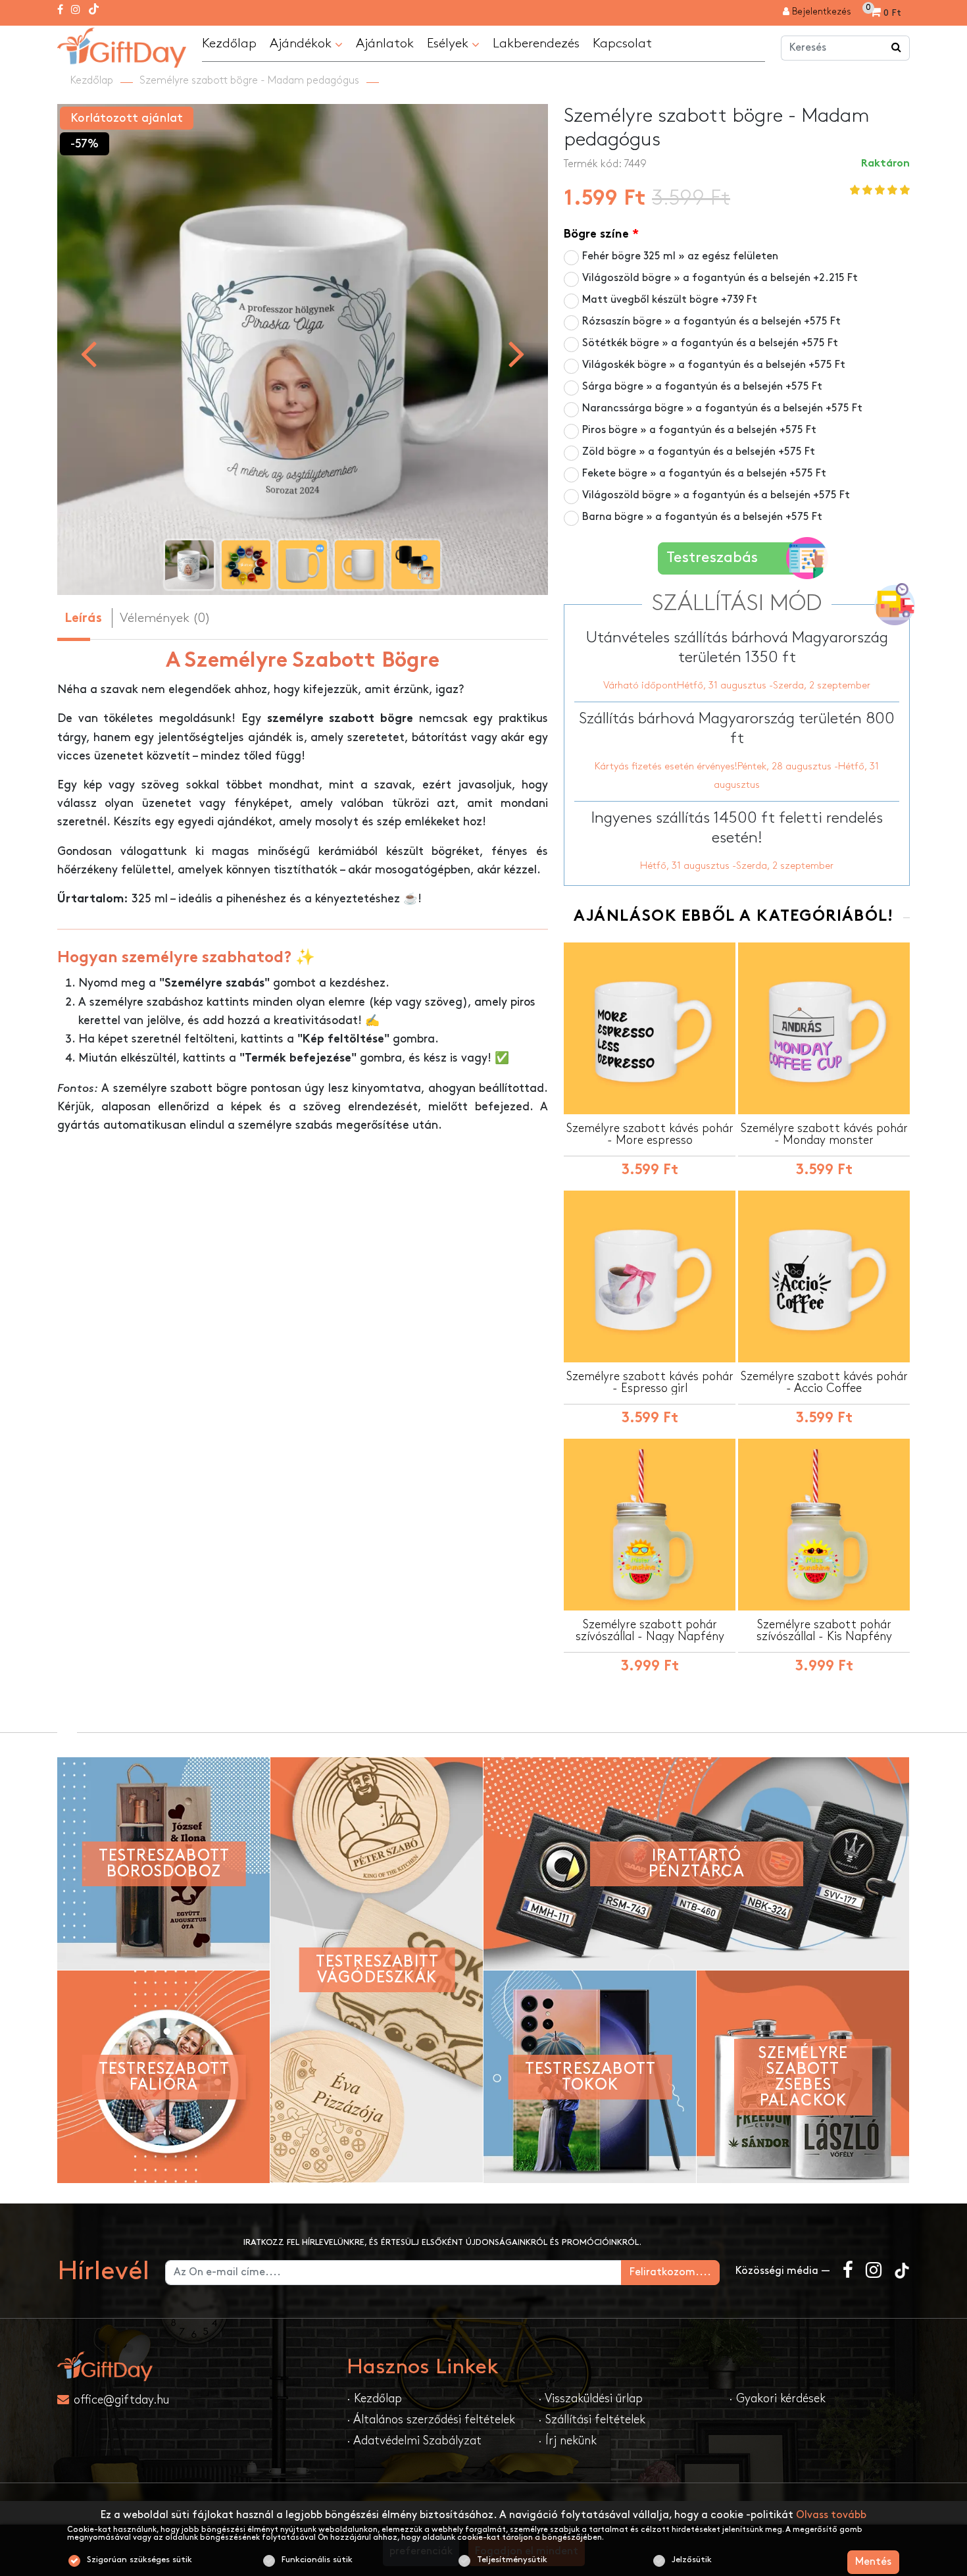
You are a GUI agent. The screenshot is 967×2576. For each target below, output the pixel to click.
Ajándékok (302, 43)
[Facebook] (60, 11)
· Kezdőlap (374, 2399)
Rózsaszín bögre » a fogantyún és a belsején (711, 322)
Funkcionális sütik (317, 2560)
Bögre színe (596, 235)
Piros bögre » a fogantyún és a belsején (699, 430)
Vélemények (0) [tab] (165, 618)
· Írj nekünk (567, 2441)
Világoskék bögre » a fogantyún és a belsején (714, 365)
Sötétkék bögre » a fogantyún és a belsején (710, 343)
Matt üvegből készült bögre (670, 300)
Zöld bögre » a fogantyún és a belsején (699, 452)
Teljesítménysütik (512, 2560)
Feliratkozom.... (670, 2272)
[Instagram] (76, 11)
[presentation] (88, 353)
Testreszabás (712, 558)
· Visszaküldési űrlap (590, 2399)
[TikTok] (94, 11)
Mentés (873, 2562)
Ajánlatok (385, 43)
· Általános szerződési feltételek (431, 2420)
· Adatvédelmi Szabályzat (414, 2441)
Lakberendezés (536, 43)
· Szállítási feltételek (592, 2420)
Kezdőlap (229, 43)
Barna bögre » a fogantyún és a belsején (702, 517)
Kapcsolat (622, 43)
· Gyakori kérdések (777, 2399)
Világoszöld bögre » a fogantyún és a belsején (720, 278)
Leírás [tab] (83, 619)
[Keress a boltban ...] (897, 48)
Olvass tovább (831, 2515)
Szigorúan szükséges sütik (139, 2560)
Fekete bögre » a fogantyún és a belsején (704, 474)
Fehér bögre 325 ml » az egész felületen (680, 256)
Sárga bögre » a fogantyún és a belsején (702, 387)
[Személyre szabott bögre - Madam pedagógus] (122, 46)
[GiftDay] (194, 2366)
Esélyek (449, 43)
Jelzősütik (692, 2560)
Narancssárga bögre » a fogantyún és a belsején (722, 408)
